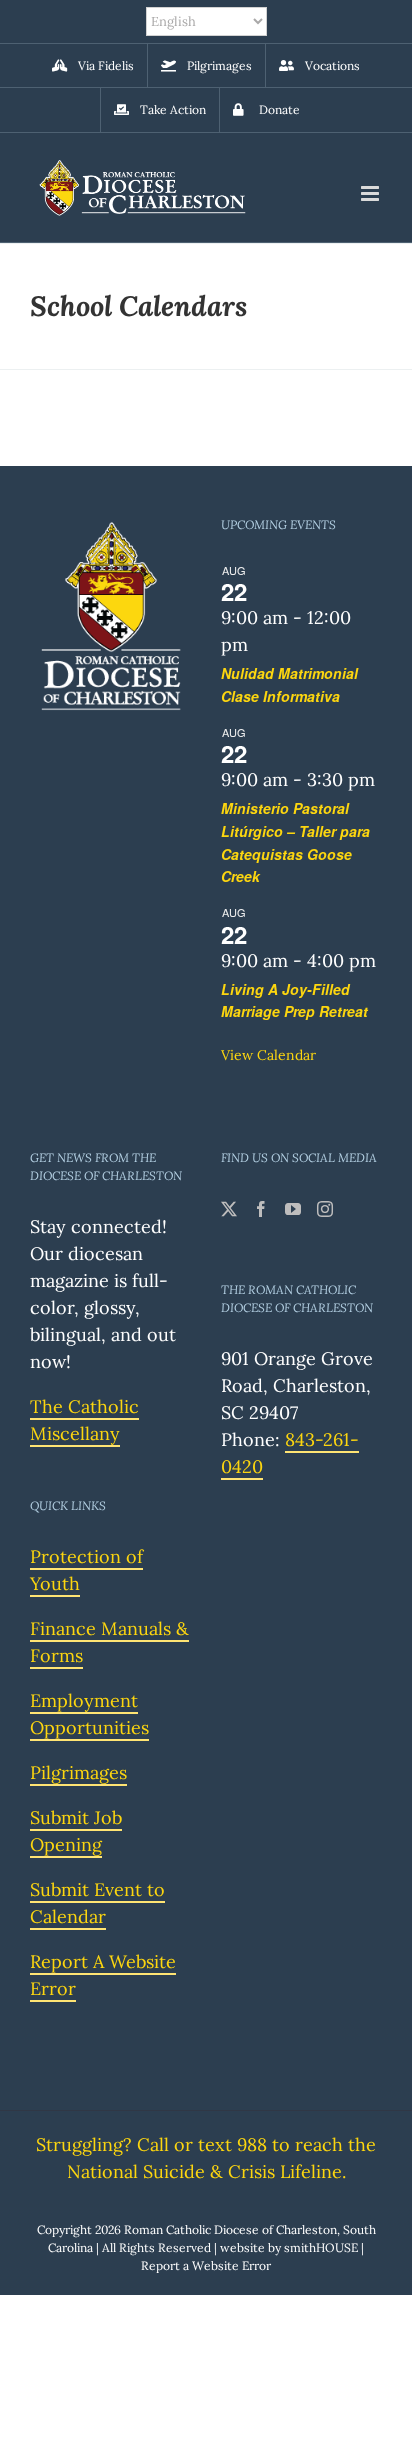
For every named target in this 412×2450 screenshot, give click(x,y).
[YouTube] (293, 1209)
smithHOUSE (321, 2247)
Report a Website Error (206, 2265)
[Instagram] (325, 1209)
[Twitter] (229, 1209)
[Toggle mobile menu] (371, 193)
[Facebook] (261, 1209)
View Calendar (268, 1055)
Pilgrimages (78, 1772)
